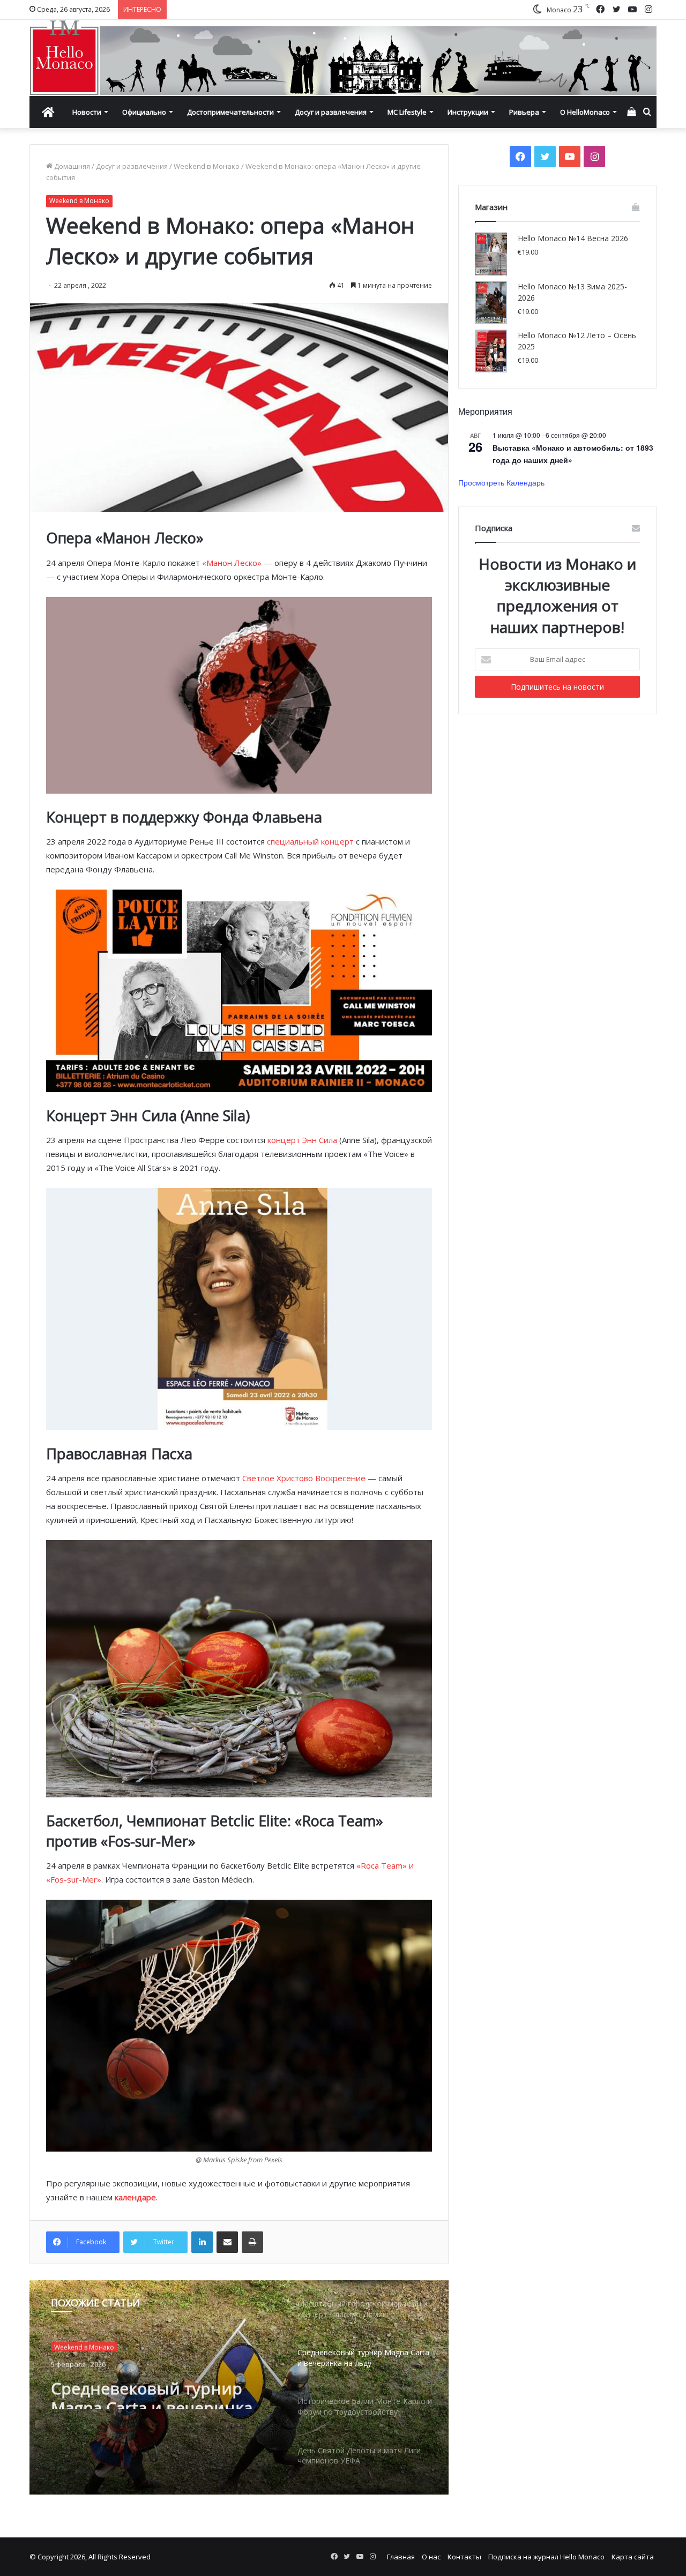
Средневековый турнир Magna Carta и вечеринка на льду (163, 2390)
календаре (135, 2197)
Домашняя (71, 166)
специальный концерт (310, 841)
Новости (87, 112)
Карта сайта (633, 2557)
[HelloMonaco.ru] (343, 58)
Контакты (464, 2557)
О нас (431, 2557)
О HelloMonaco (585, 112)
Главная (401, 2557)
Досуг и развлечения (331, 112)
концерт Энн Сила (302, 1140)
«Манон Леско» (232, 563)
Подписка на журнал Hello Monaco (546, 2557)
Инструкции (468, 112)
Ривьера (524, 112)
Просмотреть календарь (501, 482)
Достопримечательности (230, 112)
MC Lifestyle (407, 112)
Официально (144, 112)
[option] (239, 2387)
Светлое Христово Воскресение (304, 1478)
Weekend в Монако (207, 166)
